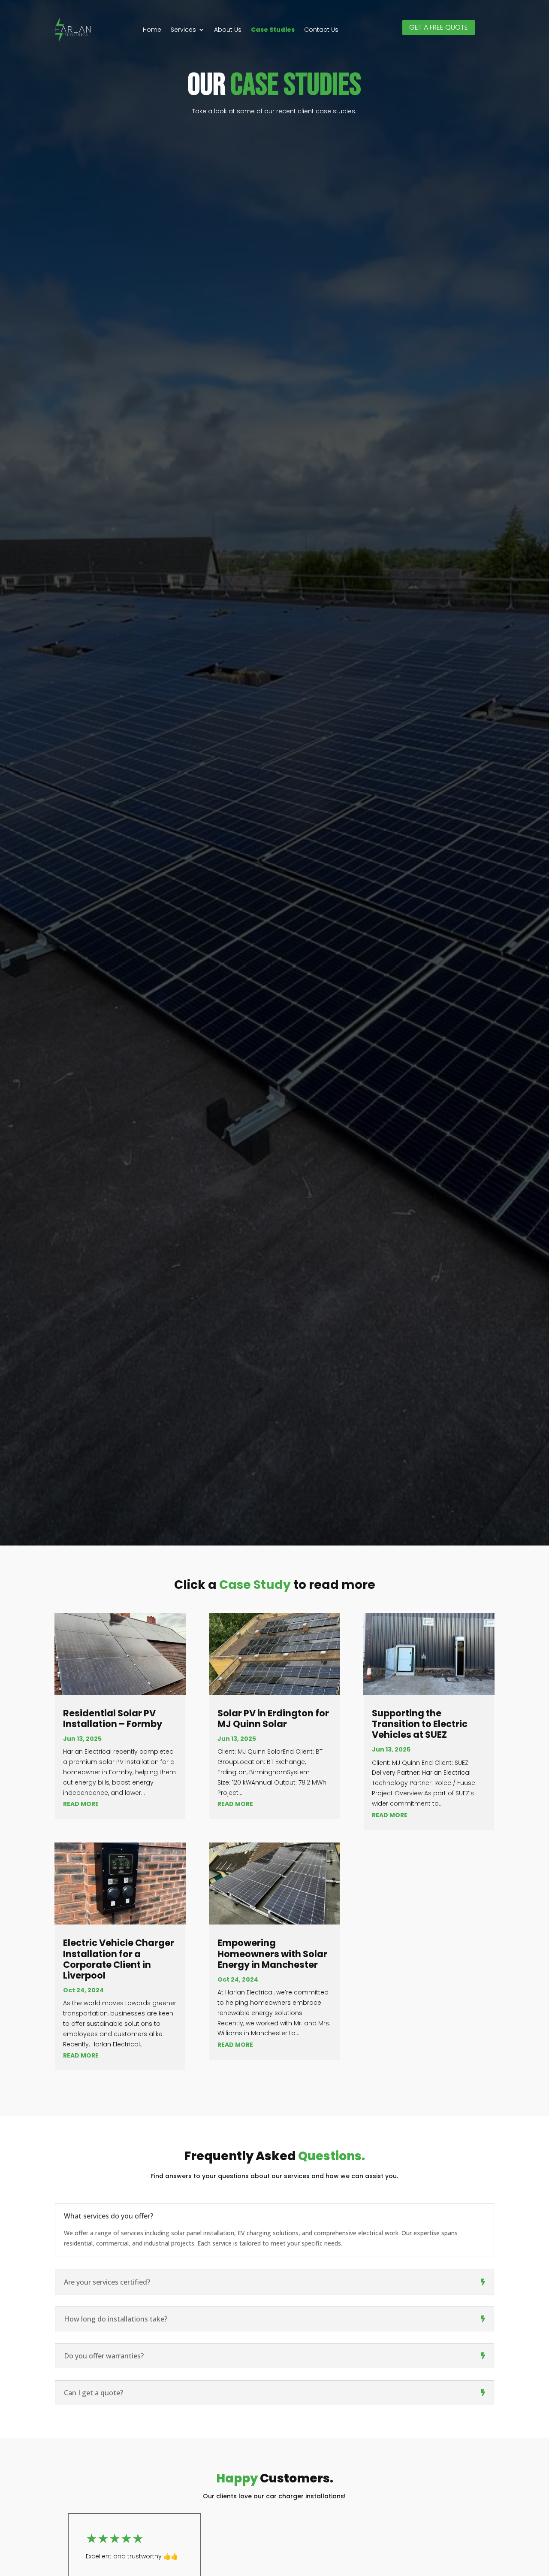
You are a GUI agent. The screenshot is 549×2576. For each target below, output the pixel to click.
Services (183, 30)
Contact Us (321, 30)
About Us (228, 30)
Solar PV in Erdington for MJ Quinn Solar (273, 1718)
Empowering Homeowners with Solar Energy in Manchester (272, 1953)
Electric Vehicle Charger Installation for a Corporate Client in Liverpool (119, 1959)
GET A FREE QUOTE (439, 27)
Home (152, 30)
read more (81, 1804)
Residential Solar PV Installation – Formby (113, 1718)
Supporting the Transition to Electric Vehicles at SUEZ (420, 1724)
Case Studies (273, 30)
